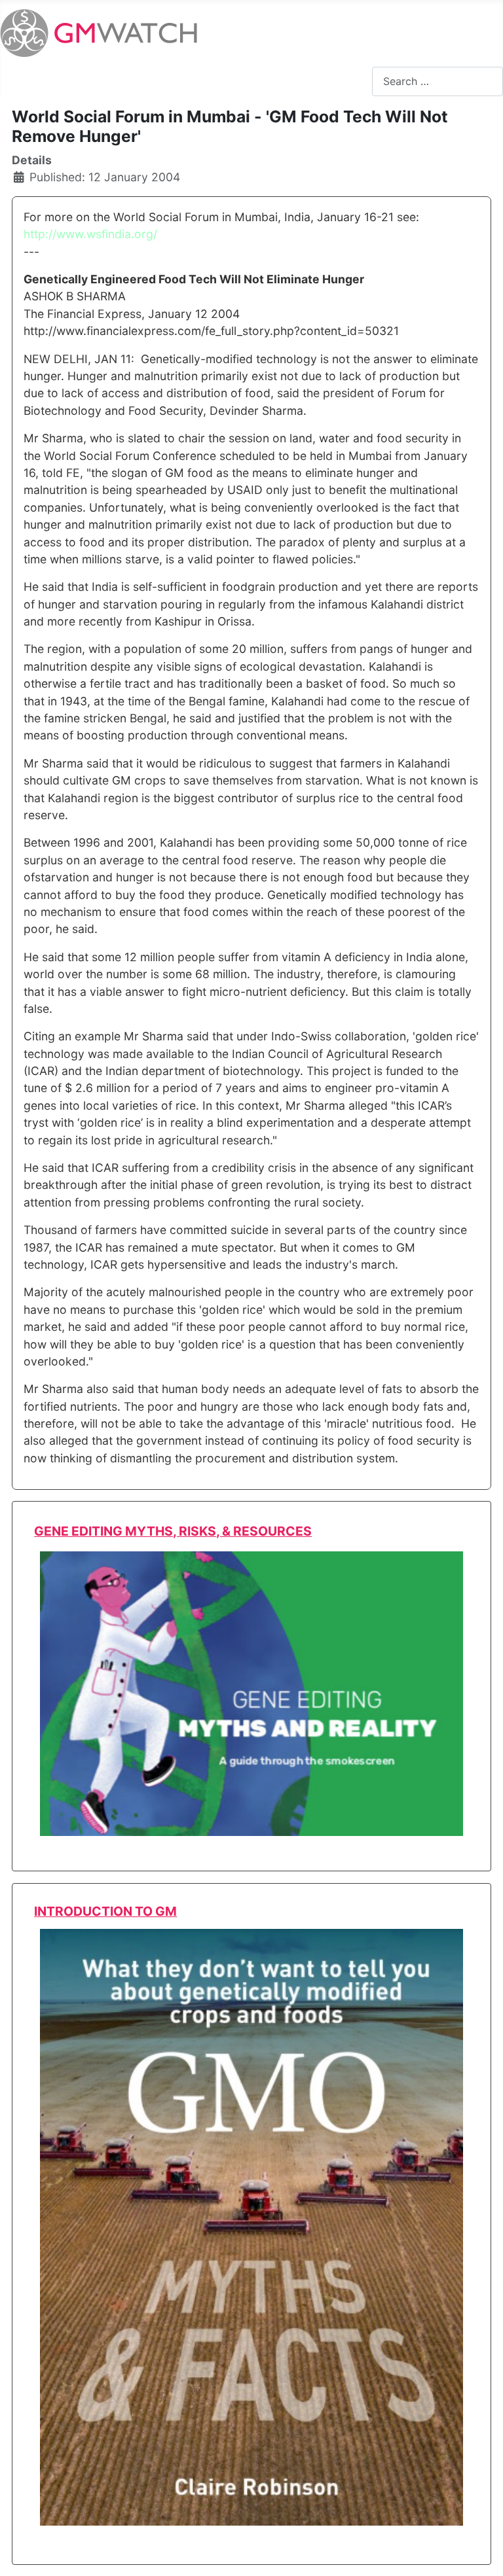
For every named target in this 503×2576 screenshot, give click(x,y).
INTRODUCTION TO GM (105, 1911)
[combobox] (438, 81)
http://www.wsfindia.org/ (90, 234)
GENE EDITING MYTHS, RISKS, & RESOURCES (173, 1531)
